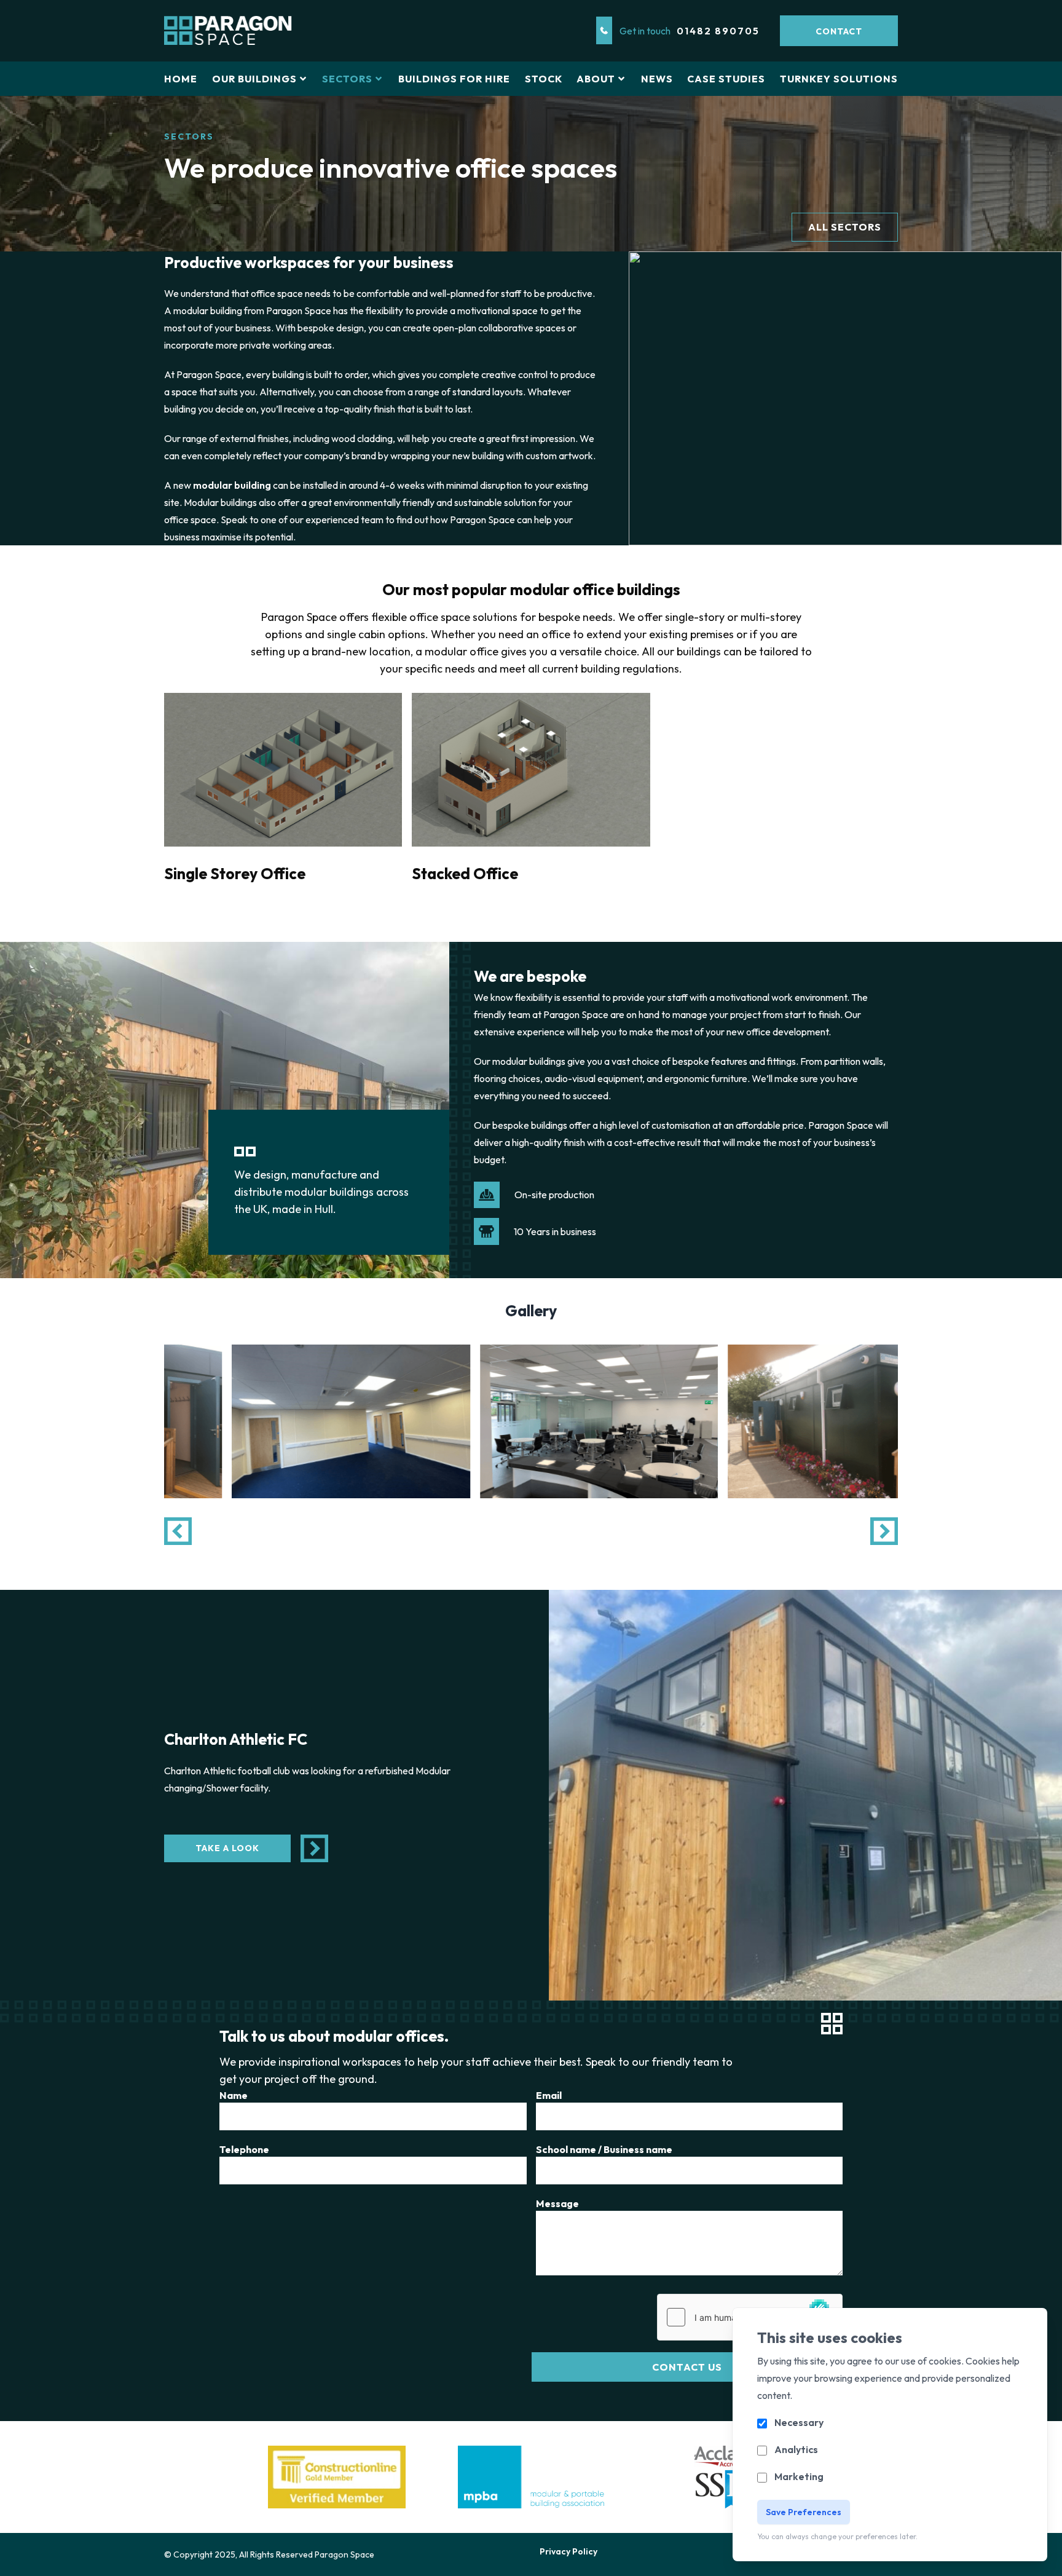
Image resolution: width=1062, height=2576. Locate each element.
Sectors (347, 79)
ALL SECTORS (845, 227)
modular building (232, 485)
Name (234, 2095)
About (596, 79)
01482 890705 (718, 31)
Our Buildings (254, 79)
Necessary (799, 2422)
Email (549, 2095)
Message (557, 2203)
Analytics (796, 2449)
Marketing (799, 2476)
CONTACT (839, 31)
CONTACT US (687, 2367)
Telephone (244, 2149)
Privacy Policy (568, 2551)
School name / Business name (604, 2149)
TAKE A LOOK (227, 1848)
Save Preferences (804, 2512)
